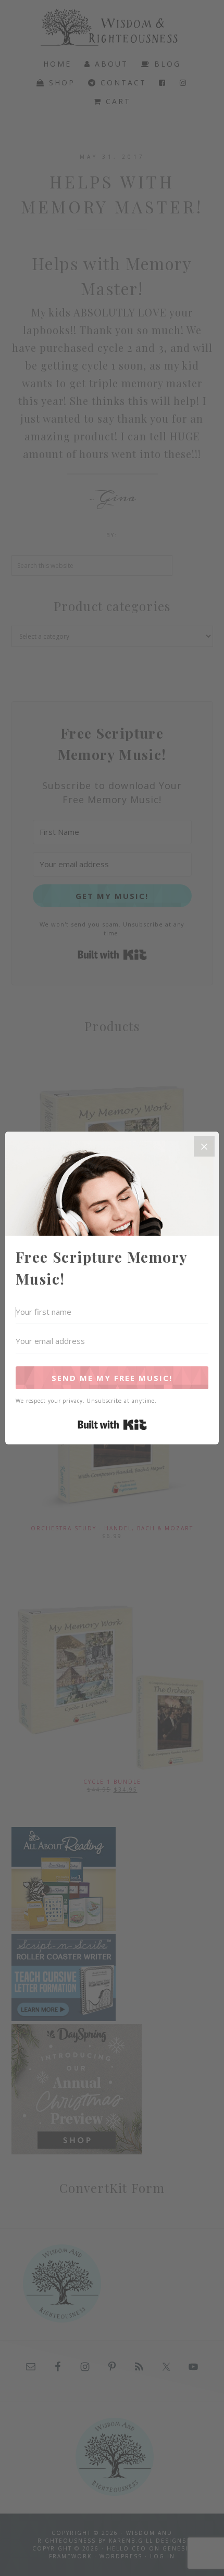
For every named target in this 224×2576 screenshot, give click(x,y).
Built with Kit (112, 1425)
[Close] (204, 1146)
